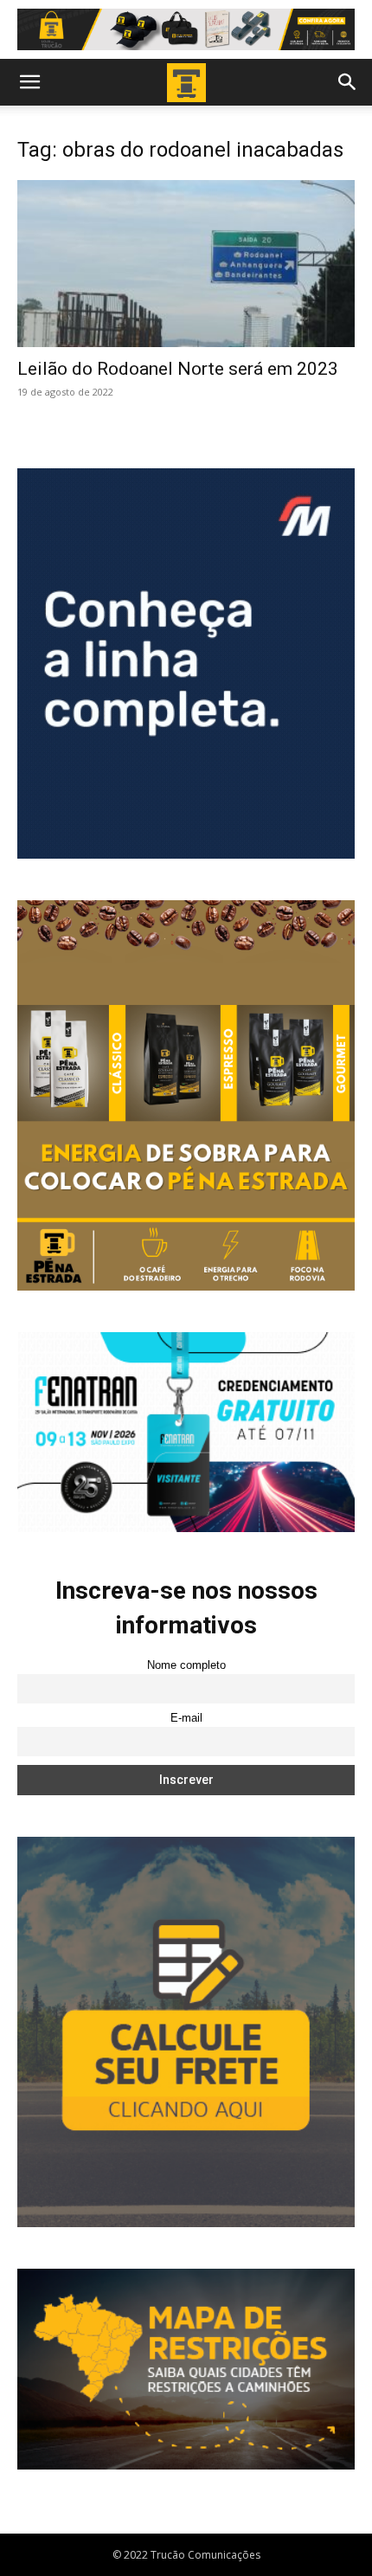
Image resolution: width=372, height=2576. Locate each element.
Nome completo (186, 1665)
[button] (29, 82)
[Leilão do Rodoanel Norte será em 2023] (186, 264)
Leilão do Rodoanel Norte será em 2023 (178, 369)
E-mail (186, 1718)
